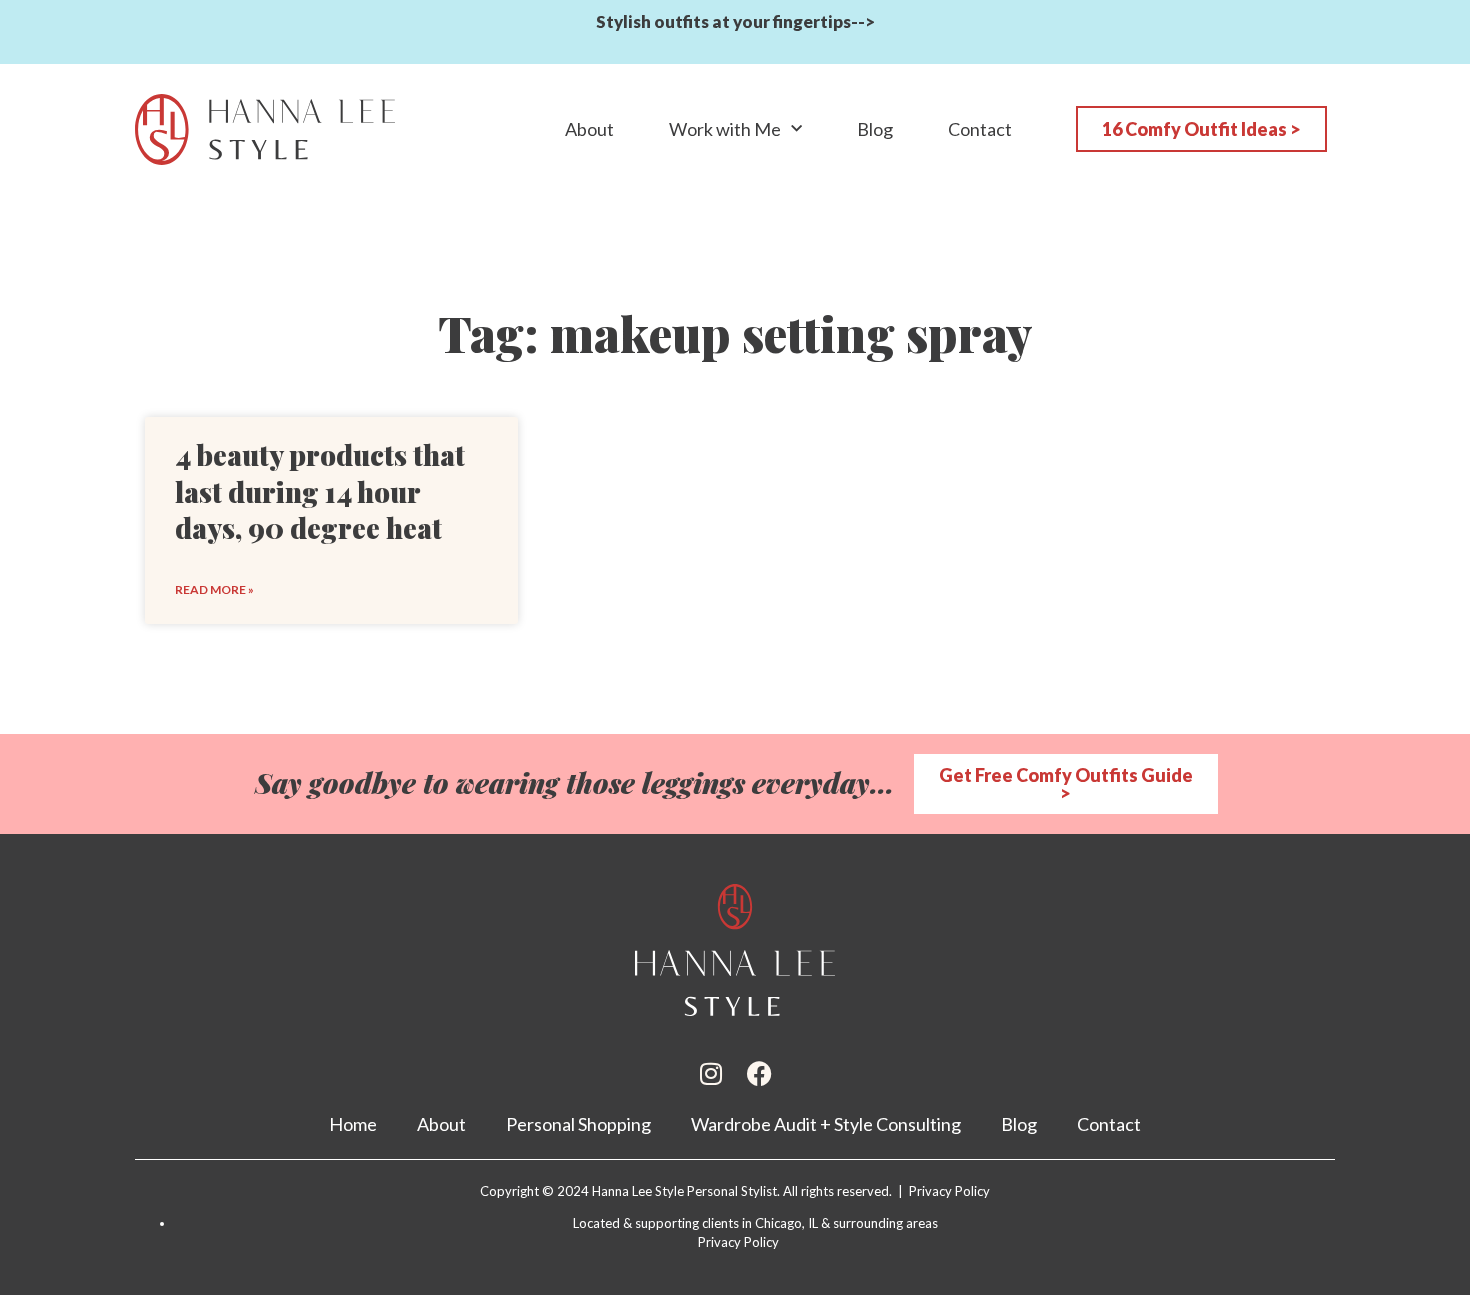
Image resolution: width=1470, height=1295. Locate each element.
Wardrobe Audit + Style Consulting (826, 1124)
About (589, 129)
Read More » (214, 589)
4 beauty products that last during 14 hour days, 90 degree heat (320, 491)
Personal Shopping (578, 1124)
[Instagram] (711, 1073)
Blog (875, 129)
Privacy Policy (738, 1242)
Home (353, 1124)
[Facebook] (759, 1073)
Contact (980, 129)
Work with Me (725, 129)
